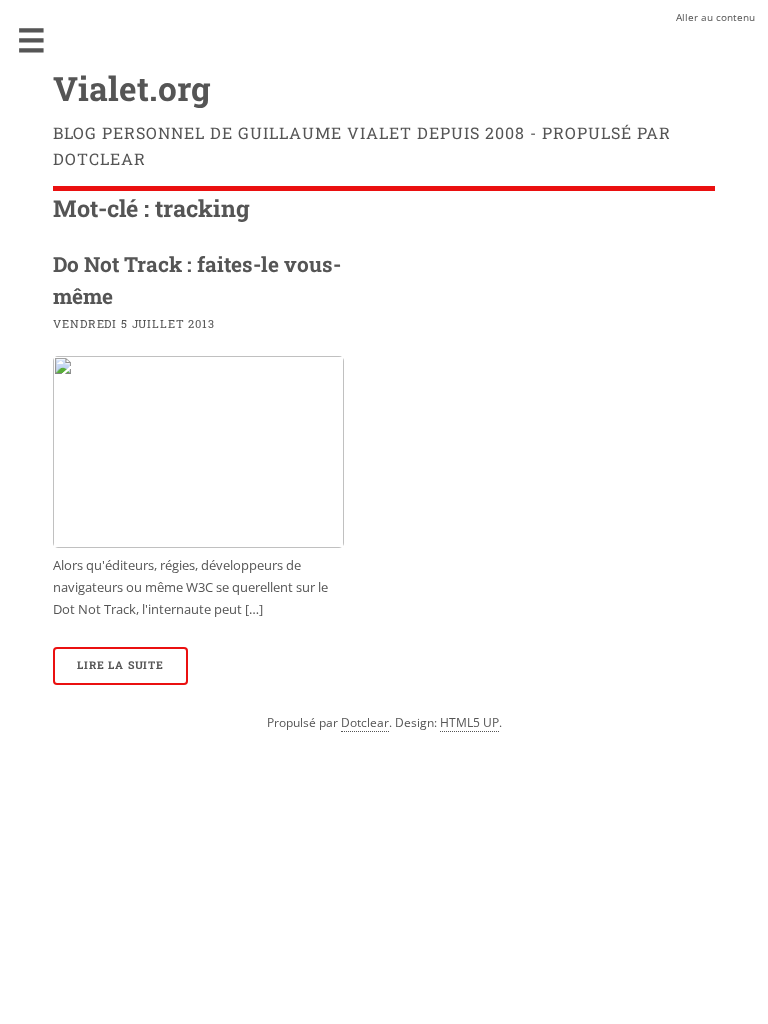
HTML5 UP (469, 722)
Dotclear (365, 722)
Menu (32, 40)
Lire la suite (120, 665)
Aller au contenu (715, 17)
